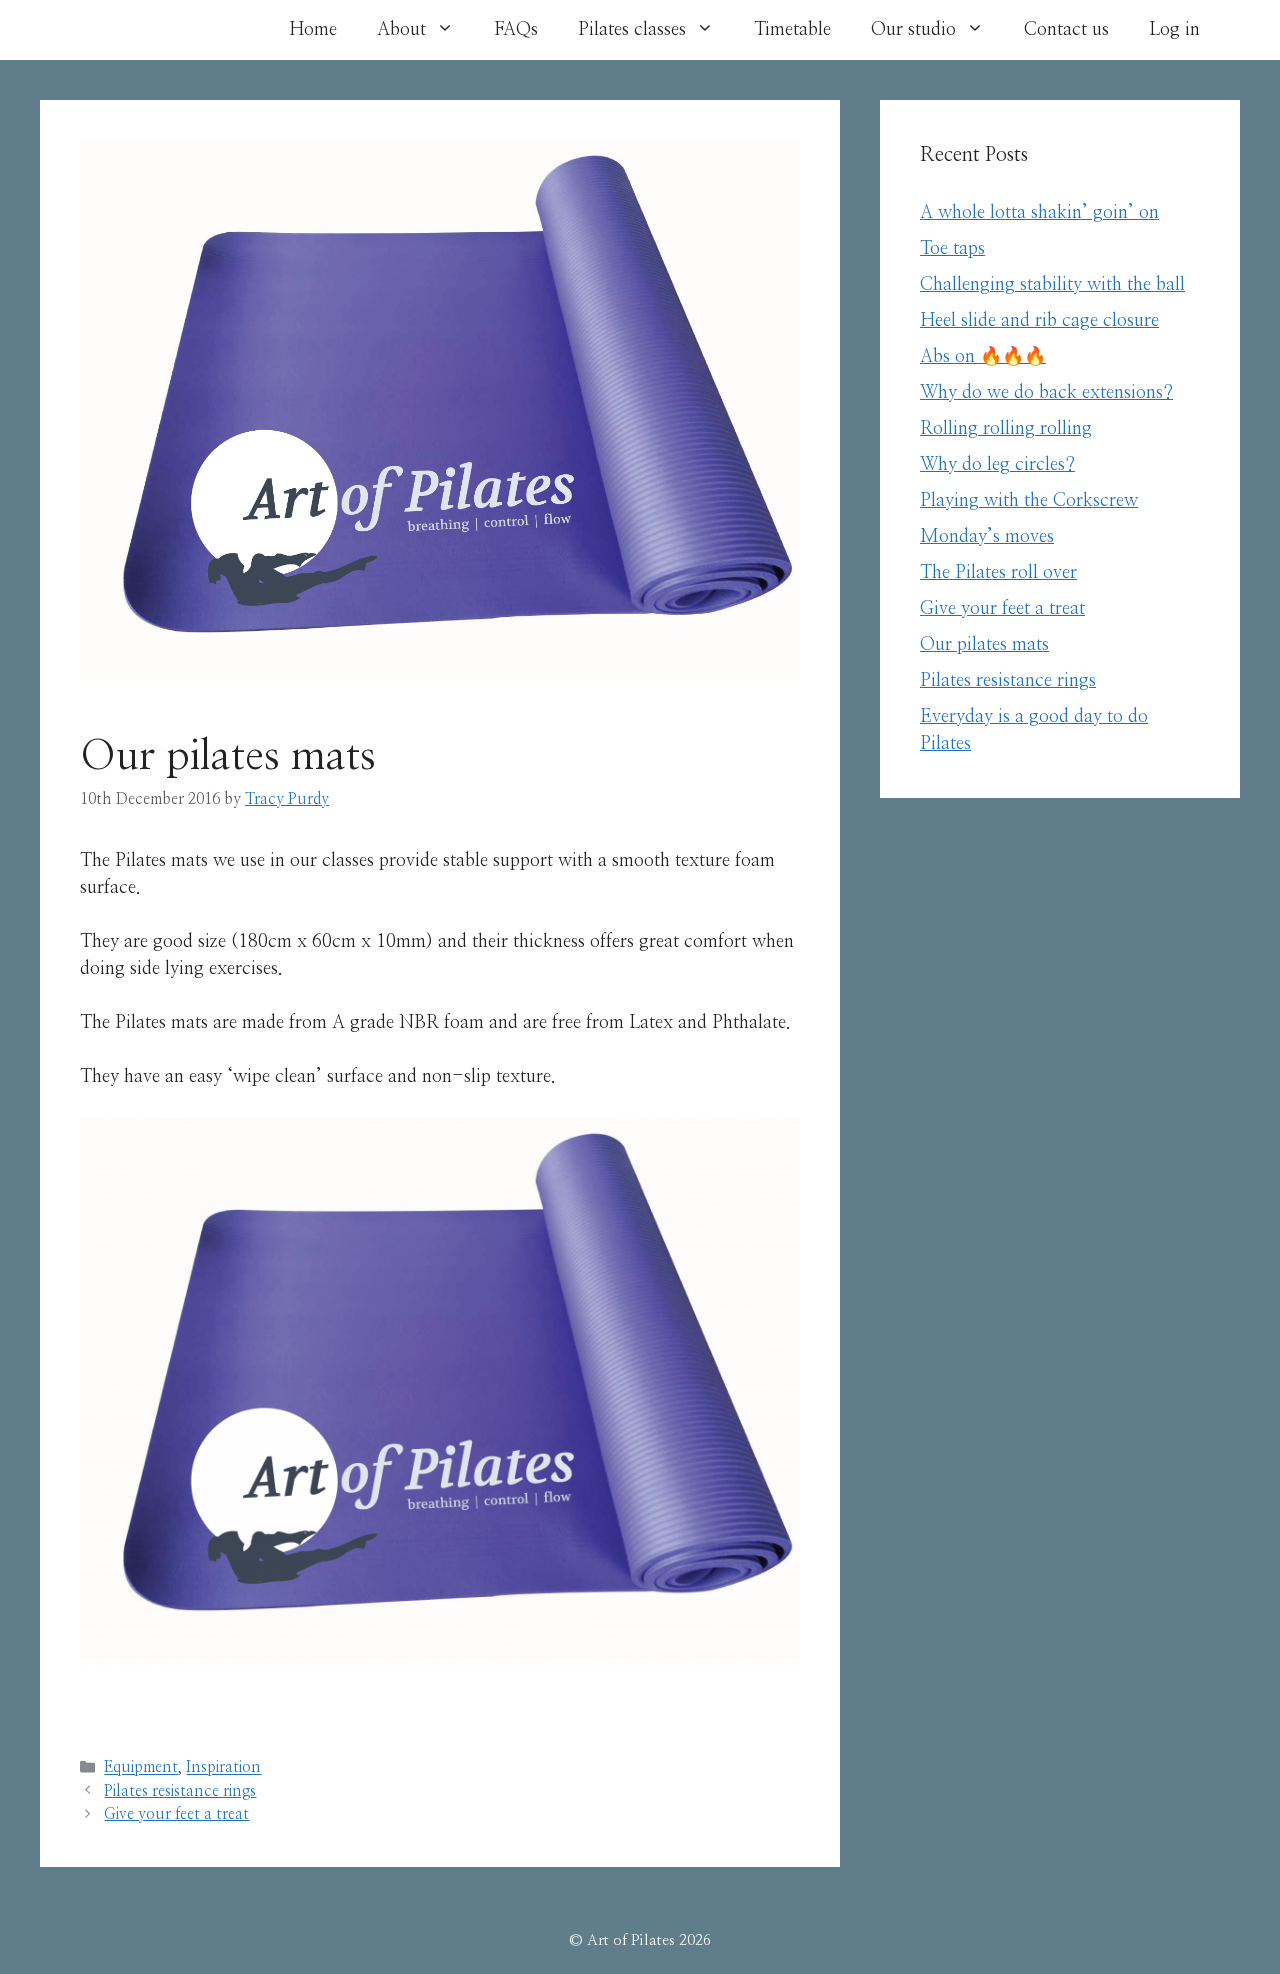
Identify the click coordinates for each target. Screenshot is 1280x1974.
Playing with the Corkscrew (1029, 501)
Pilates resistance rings (180, 1791)
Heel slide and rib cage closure (1039, 321)
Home (313, 30)
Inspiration (223, 1768)
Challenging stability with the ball (1052, 285)
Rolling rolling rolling (1006, 429)
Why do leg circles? (997, 465)
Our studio (913, 30)
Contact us (1066, 30)
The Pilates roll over (998, 573)
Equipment (141, 1768)
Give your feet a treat (176, 1814)
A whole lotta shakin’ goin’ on (1039, 213)
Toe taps (952, 249)
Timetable (792, 30)
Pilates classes (632, 30)
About (401, 30)
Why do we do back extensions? (1046, 393)
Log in (1174, 30)
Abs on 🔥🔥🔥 (983, 357)
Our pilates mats (984, 645)
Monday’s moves (987, 537)
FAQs (516, 30)
